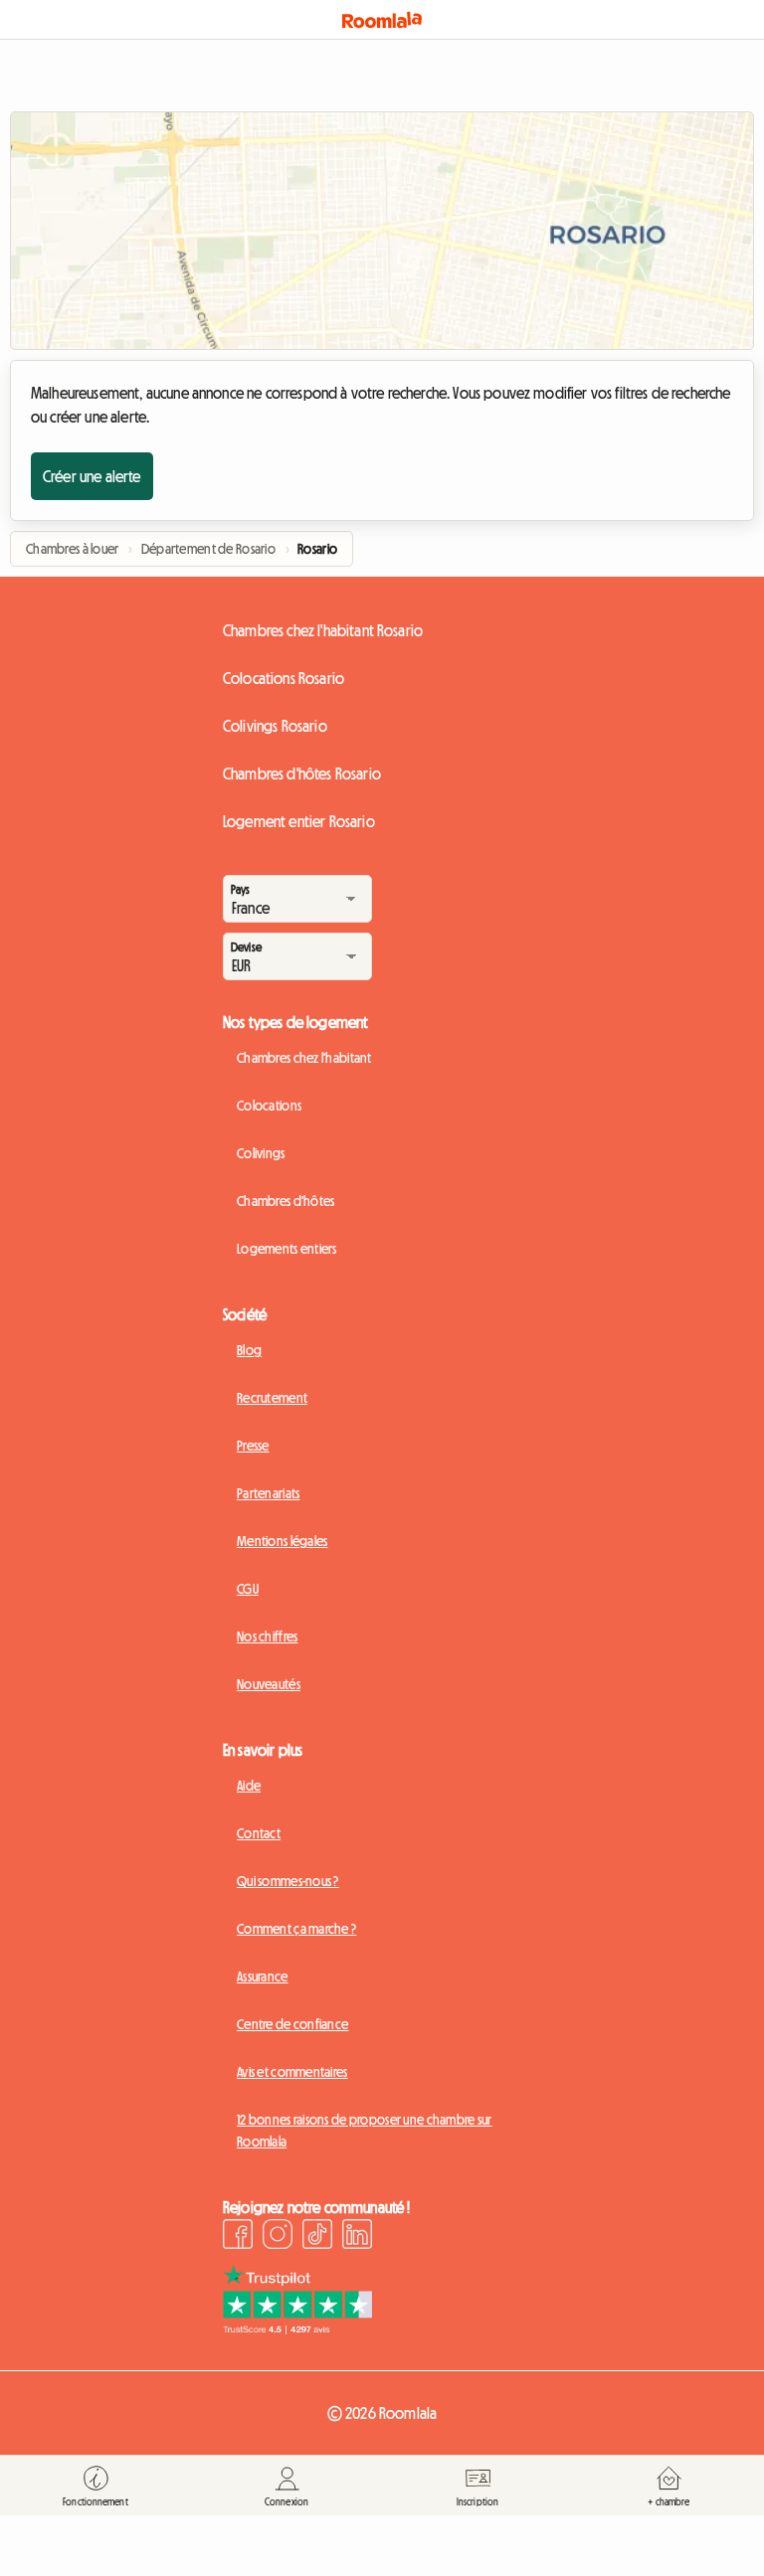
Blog (249, 1350)
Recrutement (272, 1398)
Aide (249, 1786)
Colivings (261, 1153)
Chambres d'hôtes (286, 1201)
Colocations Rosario (284, 678)
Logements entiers (287, 1249)
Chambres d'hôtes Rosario (302, 773)
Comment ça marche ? (296, 1929)
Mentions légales (282, 1541)
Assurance (263, 1976)
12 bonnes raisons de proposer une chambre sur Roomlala (365, 2131)
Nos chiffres (267, 1636)
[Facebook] (238, 2237)
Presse (253, 1446)
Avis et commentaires (292, 2072)
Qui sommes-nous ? (288, 1881)
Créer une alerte (92, 476)
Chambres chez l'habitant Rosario (323, 630)
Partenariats (268, 1493)
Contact (259, 1833)
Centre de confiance (292, 2024)
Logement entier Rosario (299, 821)
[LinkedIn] (357, 2237)
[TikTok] (317, 2237)
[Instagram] (278, 2237)
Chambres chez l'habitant (304, 1058)
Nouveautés (269, 1684)
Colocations (269, 1106)
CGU (248, 1589)
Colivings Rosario (275, 726)
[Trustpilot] (297, 2328)
